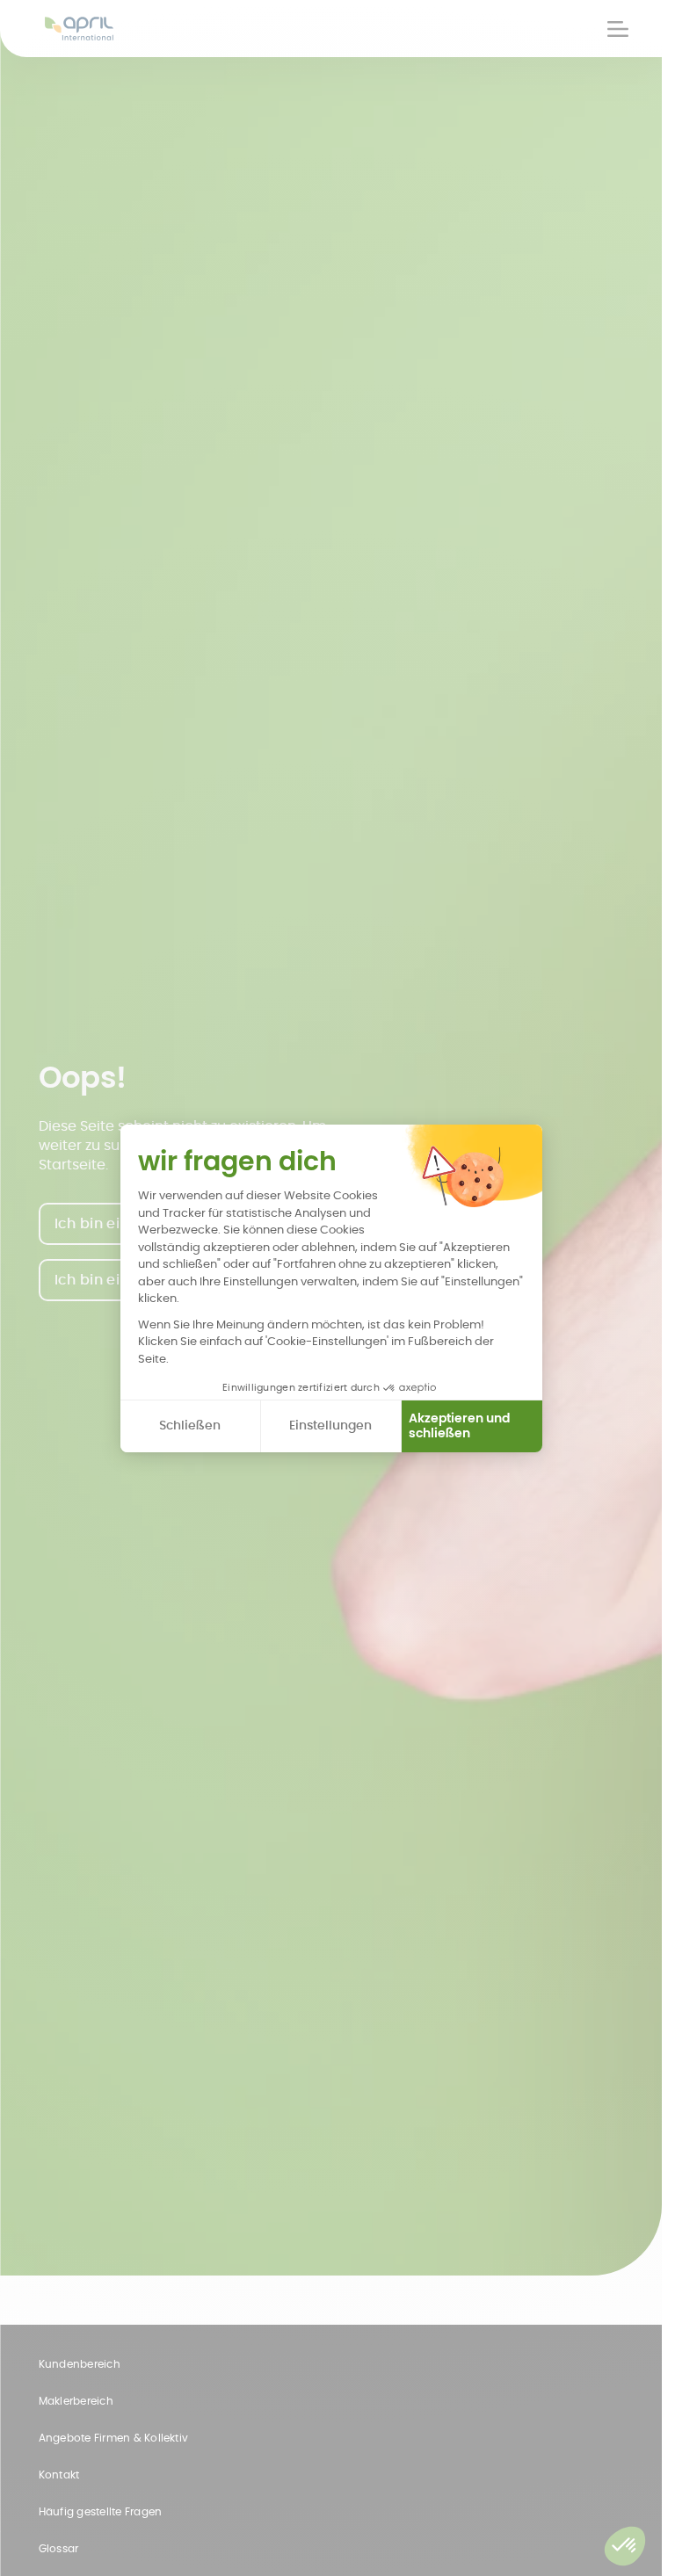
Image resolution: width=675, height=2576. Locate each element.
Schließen (190, 1425)
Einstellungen (330, 1425)
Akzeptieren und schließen (459, 1426)
